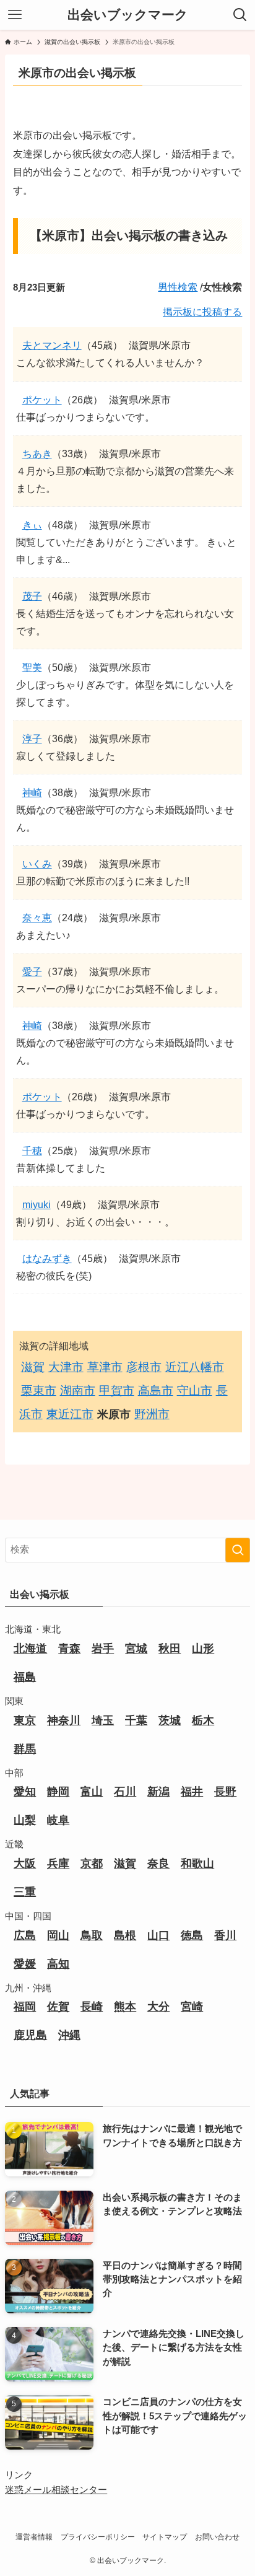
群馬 (25, 1749)
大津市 (66, 1367)
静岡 (58, 1792)
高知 (58, 1964)
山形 (203, 1649)
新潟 (158, 1792)
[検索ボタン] (240, 15)
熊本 (125, 2007)
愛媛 (25, 1964)
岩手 (103, 1649)
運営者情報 (34, 2537)
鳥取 (92, 1935)
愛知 (25, 1792)
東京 (25, 1720)
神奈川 (64, 1720)
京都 (92, 1864)
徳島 (192, 1935)
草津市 (105, 1367)
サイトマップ (165, 2537)
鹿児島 (30, 2035)
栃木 (203, 1720)
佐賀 (58, 2007)
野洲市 (152, 1414)
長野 (225, 1792)
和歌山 (197, 1864)
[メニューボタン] (15, 15)
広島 (25, 1935)
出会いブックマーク (128, 15)
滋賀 (33, 1367)
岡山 (58, 1935)
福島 (25, 1677)
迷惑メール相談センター (56, 2490)
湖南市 (78, 1391)
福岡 (25, 2007)
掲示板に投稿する (202, 312)
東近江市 (70, 1414)
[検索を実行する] (238, 1550)
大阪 (25, 1864)
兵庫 (58, 1864)
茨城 (170, 1720)
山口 (158, 1935)
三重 (25, 1892)
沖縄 (69, 2035)
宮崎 (192, 2007)
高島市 (156, 1391)
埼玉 (103, 1720)
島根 (125, 1935)
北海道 (30, 1649)
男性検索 (178, 287)
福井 (192, 1792)
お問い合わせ (217, 2537)
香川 (225, 1935)
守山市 (195, 1391)
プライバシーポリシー (98, 2537)
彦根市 (144, 1367)
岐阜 (58, 1820)
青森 (69, 1649)
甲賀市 (117, 1391)
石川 (125, 1792)
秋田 (170, 1649)
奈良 (158, 1864)
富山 (92, 1792)
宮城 (136, 1649)
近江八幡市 (195, 1367)
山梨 (25, 1820)
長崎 (92, 2007)
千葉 (136, 1720)
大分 (158, 2007)
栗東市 (39, 1391)
